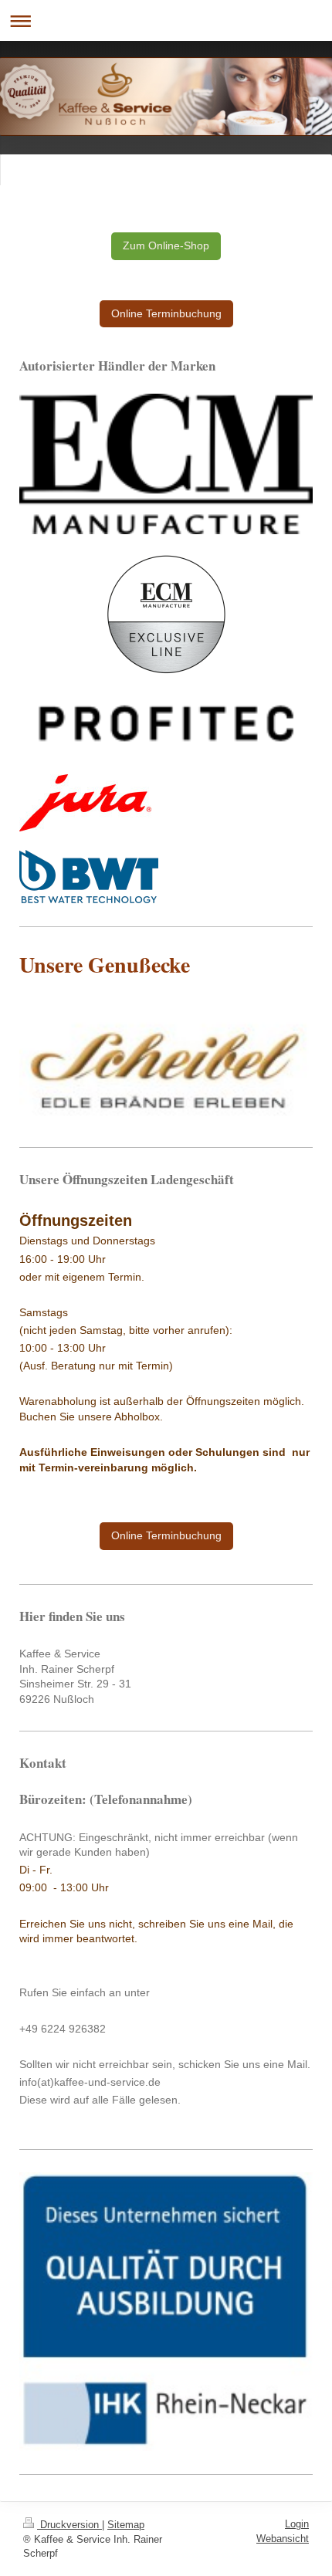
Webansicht (283, 2539)
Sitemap (126, 2525)
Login (297, 2524)
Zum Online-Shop (166, 245)
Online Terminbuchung (166, 313)
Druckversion (69, 2525)
